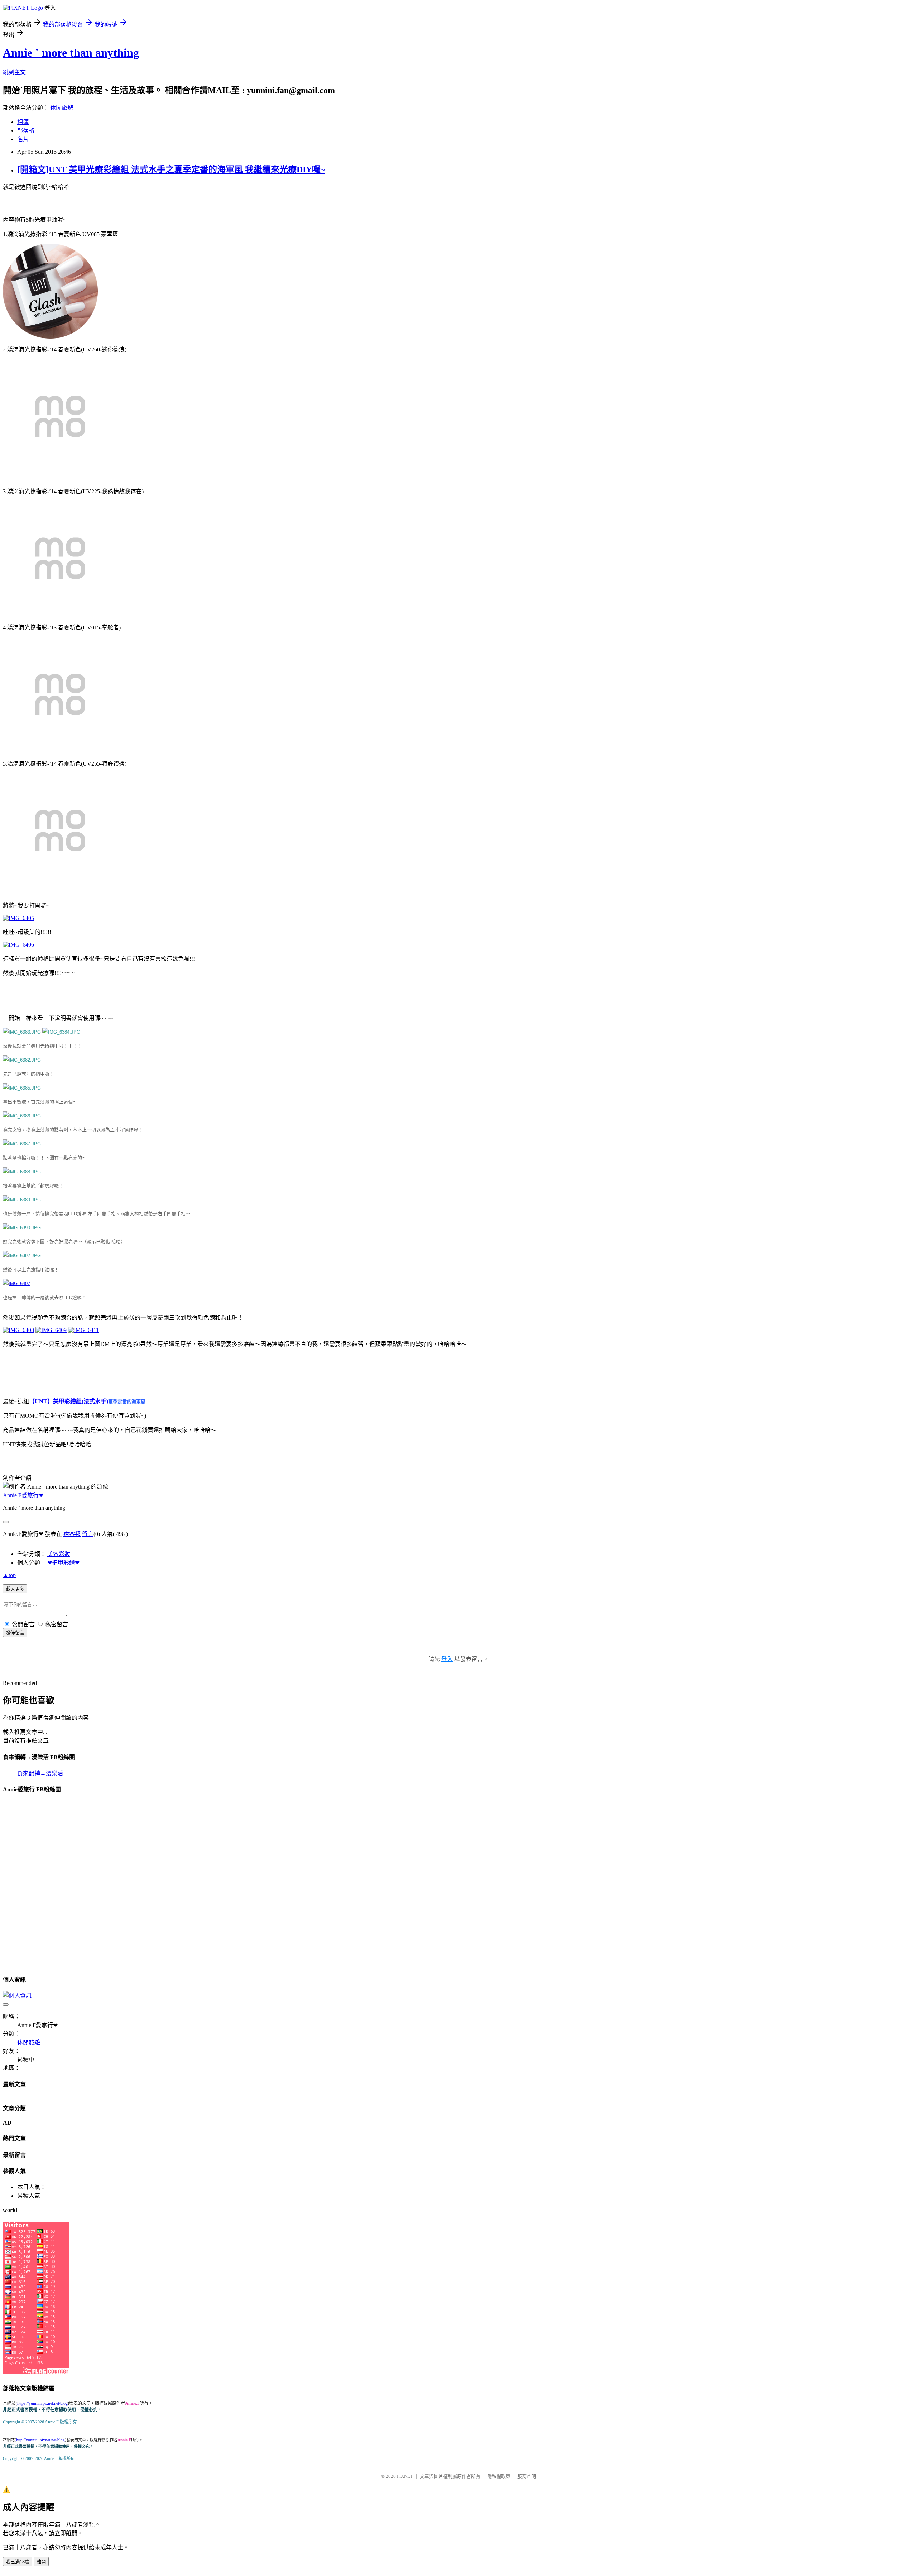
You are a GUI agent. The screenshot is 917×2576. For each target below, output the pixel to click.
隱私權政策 (499, 2476)
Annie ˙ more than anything (71, 53)
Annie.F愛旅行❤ (23, 1495)
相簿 (23, 122)
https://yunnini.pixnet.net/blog (42, 2403)
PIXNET (405, 2476)
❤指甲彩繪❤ (63, 1563)
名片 (23, 139)
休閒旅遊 (62, 108)
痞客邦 (72, 1534)
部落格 (26, 131)
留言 (88, 1534)
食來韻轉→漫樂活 (40, 1773)
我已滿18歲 (18, 2562)
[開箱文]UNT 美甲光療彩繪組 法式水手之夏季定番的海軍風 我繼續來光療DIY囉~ (171, 169)
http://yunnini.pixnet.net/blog (40, 2440)
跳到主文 (14, 72)
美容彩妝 (59, 1554)
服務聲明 (527, 2476)
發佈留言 (15, 1633)
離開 (41, 2562)
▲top (9, 1575)
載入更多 (15, 1589)
